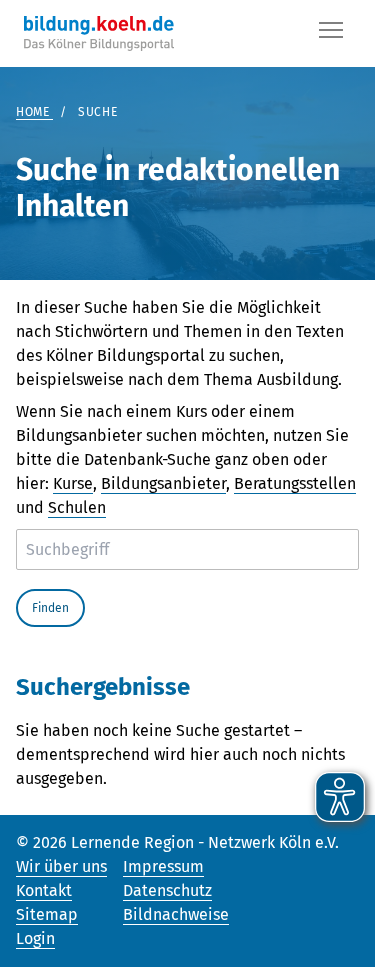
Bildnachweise (176, 914)
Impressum (163, 866)
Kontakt (44, 890)
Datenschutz (167, 890)
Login (35, 938)
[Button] (331, 34)
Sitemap (47, 914)
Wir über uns (61, 866)
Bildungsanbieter (163, 483)
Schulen (77, 507)
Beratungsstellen (295, 483)
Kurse (73, 483)
